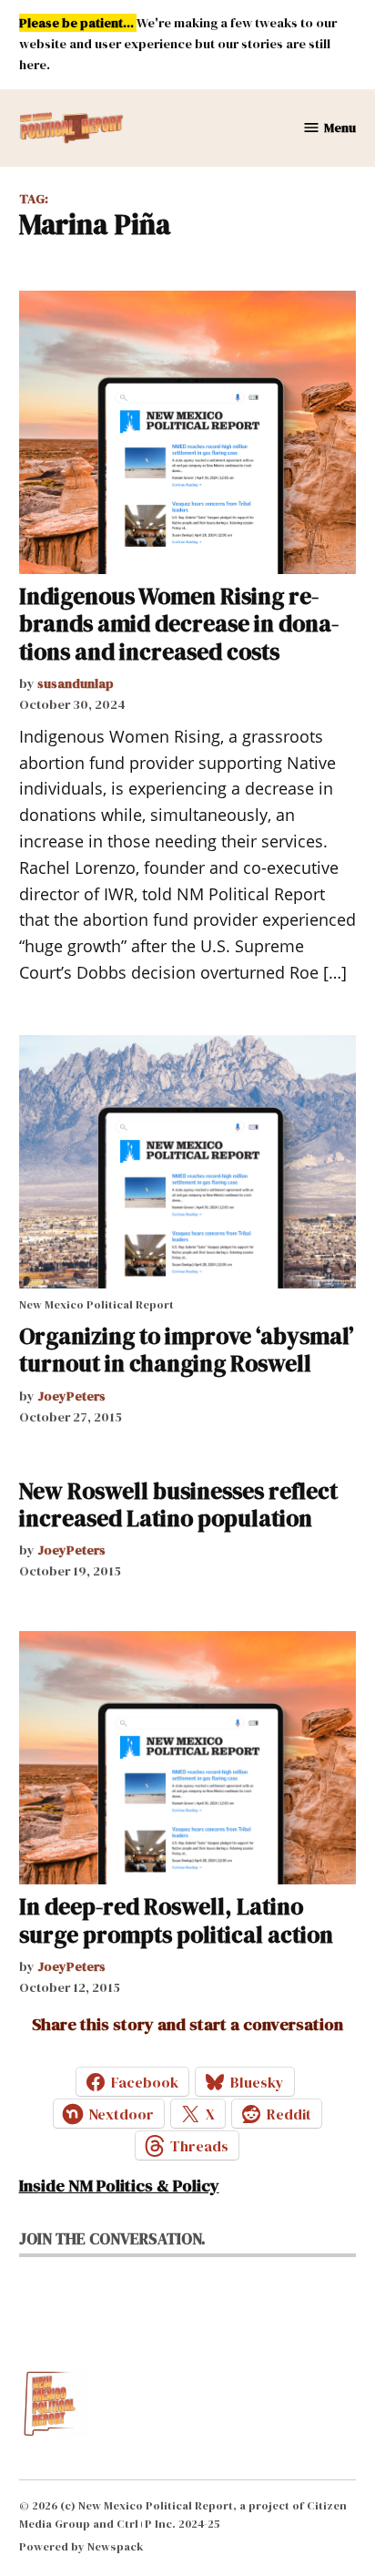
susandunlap (76, 683)
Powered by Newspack (81, 2546)
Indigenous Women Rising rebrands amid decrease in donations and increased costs (179, 623)
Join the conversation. (112, 2239)
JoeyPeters (71, 1396)
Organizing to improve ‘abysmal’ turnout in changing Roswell (187, 1350)
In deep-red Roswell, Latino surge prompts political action (176, 1920)
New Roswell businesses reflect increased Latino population (178, 1504)
